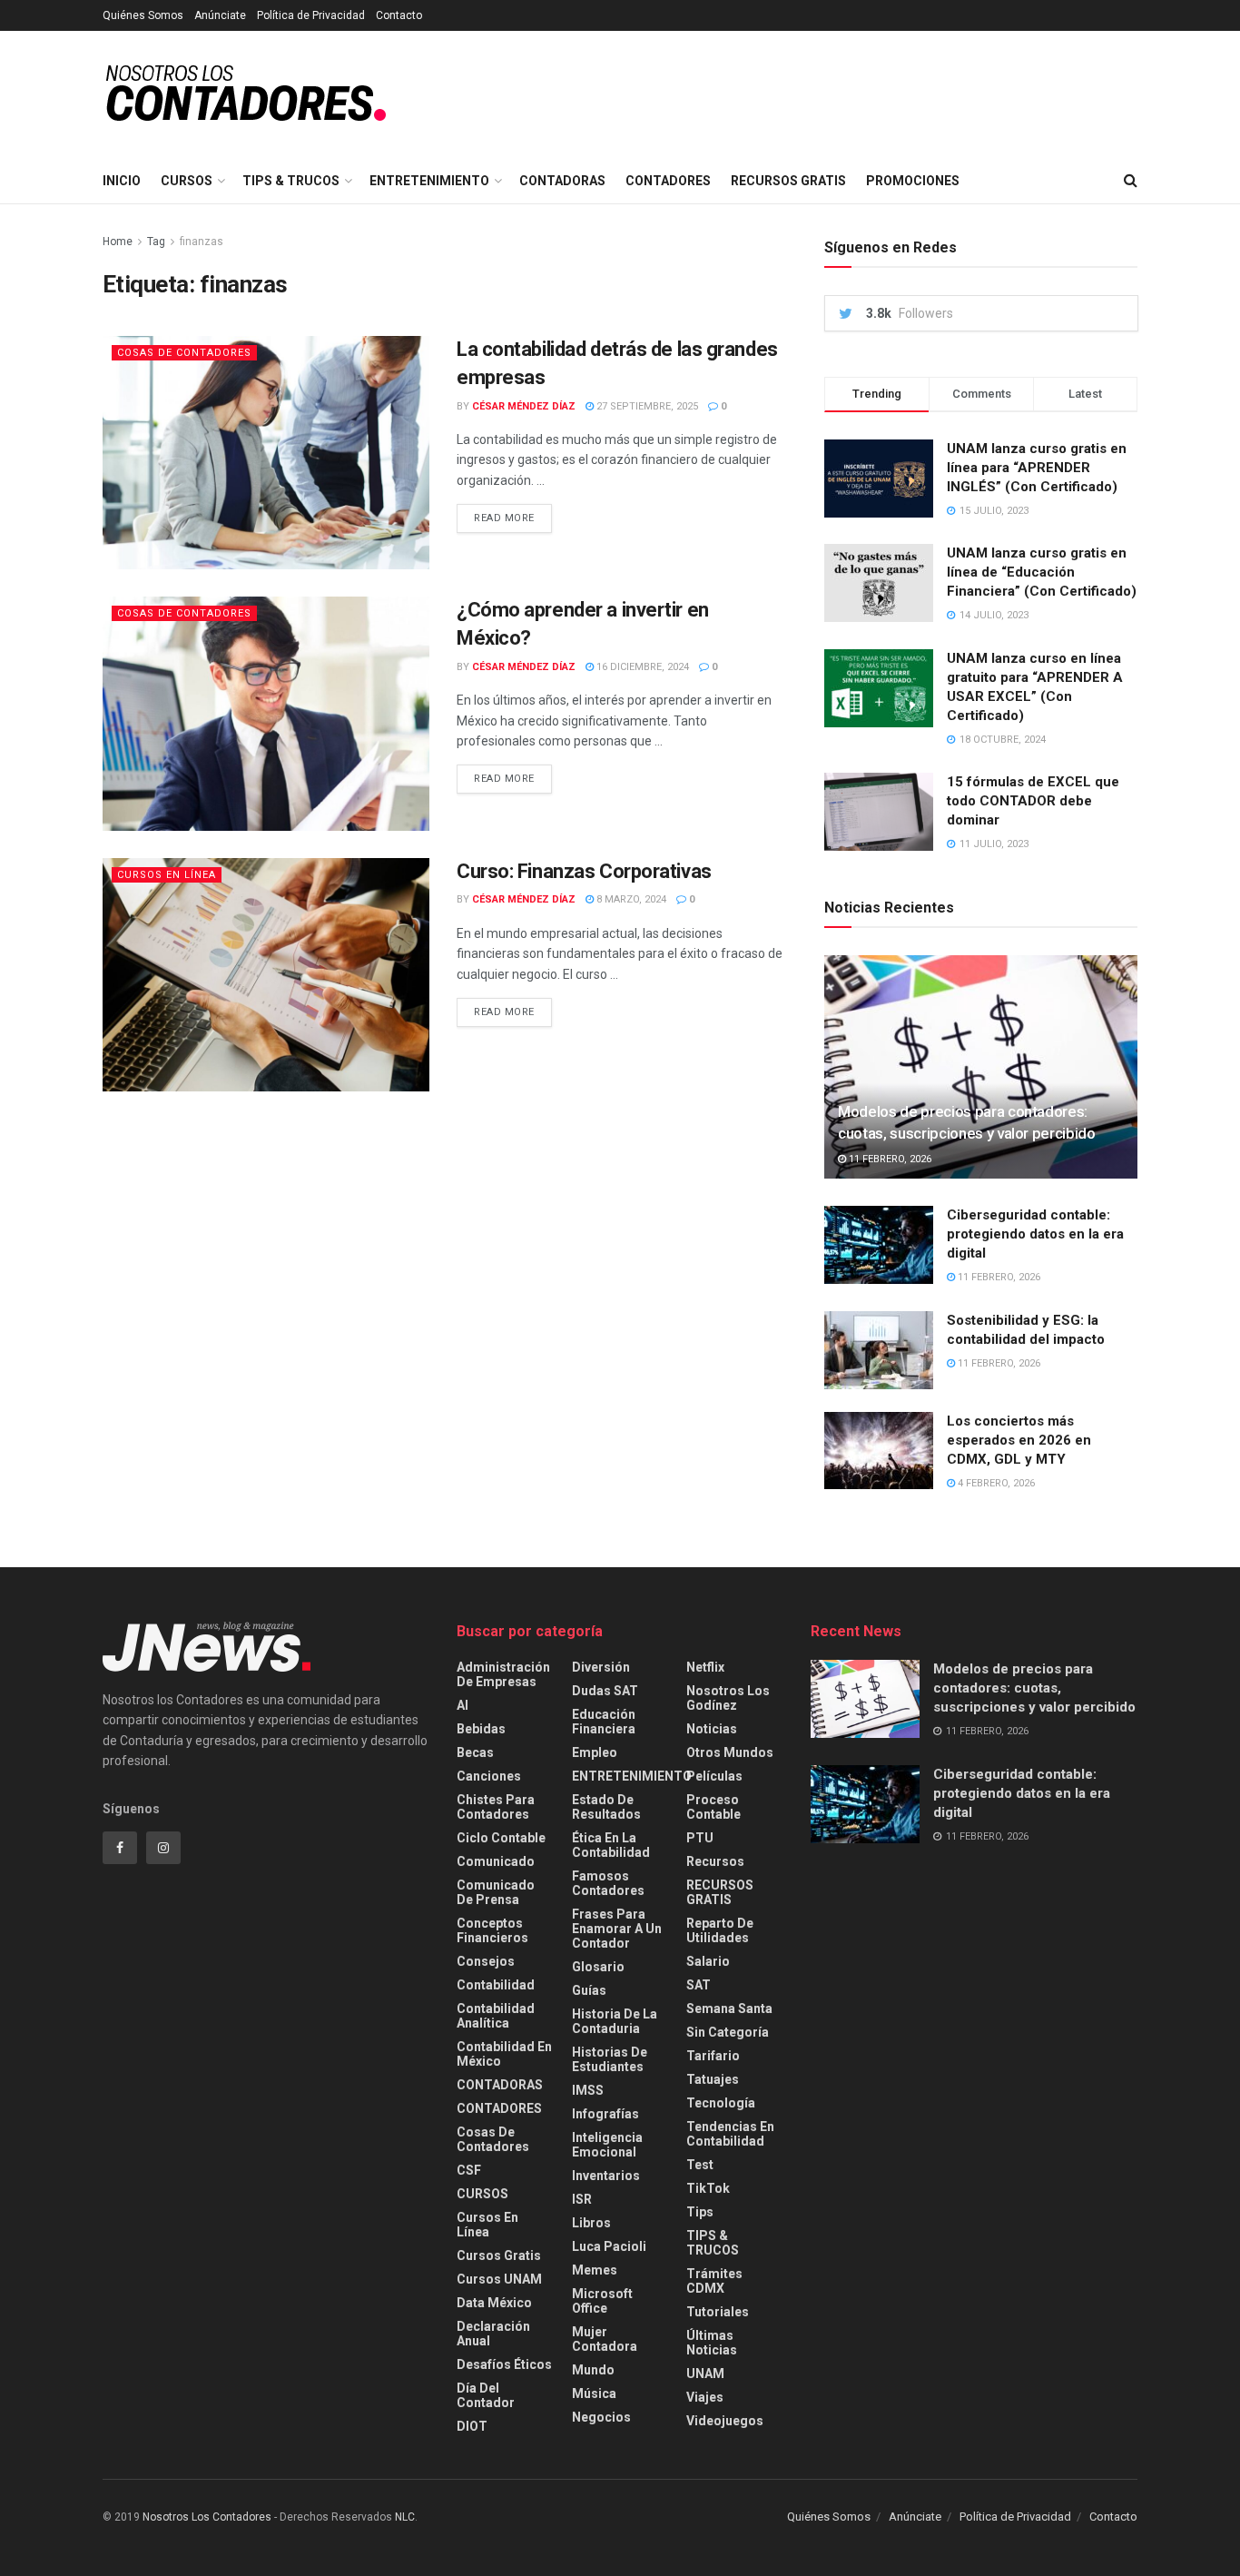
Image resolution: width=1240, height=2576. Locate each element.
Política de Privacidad (311, 15)
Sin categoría (728, 2032)
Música (594, 2393)
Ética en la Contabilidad (611, 1845)
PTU (700, 1838)
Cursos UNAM (499, 2279)
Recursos (715, 1861)
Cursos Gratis (499, 2255)
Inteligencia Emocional (607, 2145)
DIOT (472, 2426)
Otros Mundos (730, 1752)
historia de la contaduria (615, 2021)
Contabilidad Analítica (496, 2016)
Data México (494, 2303)
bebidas (481, 1729)
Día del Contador (486, 2395)
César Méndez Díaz (524, 406)
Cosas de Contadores (184, 353)
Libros (591, 2223)
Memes (595, 2270)
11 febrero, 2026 (889, 1159)
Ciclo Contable (501, 1838)
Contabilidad (496, 1985)
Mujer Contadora (605, 2339)
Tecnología (721, 2103)
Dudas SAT (605, 1691)
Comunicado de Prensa (496, 1892)
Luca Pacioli (609, 2246)
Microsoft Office (602, 2301)
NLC (403, 2517)
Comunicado (496, 1861)
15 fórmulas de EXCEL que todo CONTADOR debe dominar (1033, 801)
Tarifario (713, 2056)
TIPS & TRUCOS (291, 181)
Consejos (486, 1961)
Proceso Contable (713, 1807)
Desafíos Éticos (504, 2364)
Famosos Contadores (608, 1883)
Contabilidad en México (504, 2054)
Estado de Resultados (606, 1807)
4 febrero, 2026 (995, 1483)
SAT (699, 1985)
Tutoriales (718, 2312)
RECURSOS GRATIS (788, 181)
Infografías (605, 2114)
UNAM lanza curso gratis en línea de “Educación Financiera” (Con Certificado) (1042, 572)
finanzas (202, 242)
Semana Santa (729, 2008)
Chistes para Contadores (496, 1807)
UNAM (705, 2374)
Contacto (399, 15)
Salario (708, 1961)
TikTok (708, 2188)
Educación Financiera (604, 1722)
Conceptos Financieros (492, 1930)
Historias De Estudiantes (610, 2059)
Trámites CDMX (714, 2281)
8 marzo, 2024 (630, 899)
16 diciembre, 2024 (641, 667)
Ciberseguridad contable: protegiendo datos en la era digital (1035, 1234)
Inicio (122, 181)
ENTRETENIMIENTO (429, 181)
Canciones (489, 1776)
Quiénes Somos (143, 15)
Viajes (705, 2397)
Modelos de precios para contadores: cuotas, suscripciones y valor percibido (1034, 1688)
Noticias (712, 1729)
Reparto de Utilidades (720, 1930)
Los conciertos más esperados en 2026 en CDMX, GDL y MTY (1019, 1440)
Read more (504, 518)
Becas (475, 1752)
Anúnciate (220, 15)
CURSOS (187, 181)
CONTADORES (668, 181)
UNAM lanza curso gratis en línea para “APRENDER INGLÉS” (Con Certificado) (1037, 468)
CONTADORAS (562, 181)
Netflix (705, 1667)
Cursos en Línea (167, 875)
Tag (156, 242)
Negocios (601, 2417)
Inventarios (606, 2176)
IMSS (588, 2090)
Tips (700, 2212)
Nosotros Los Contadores (207, 2517)
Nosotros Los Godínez (728, 1698)
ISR (582, 2199)
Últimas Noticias (712, 2343)
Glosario (598, 1967)
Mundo (593, 2370)
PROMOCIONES (913, 181)
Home (118, 242)
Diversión (601, 1667)
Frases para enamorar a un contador (617, 1929)
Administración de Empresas (503, 1674)
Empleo (595, 1752)
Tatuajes (713, 2079)
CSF (469, 2170)
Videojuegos (725, 2421)
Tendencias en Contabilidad (730, 2134)
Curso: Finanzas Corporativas (584, 871)
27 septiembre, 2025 (646, 406)
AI (463, 1705)
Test (700, 2165)
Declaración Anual (493, 2334)
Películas (714, 1776)
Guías (589, 1990)
